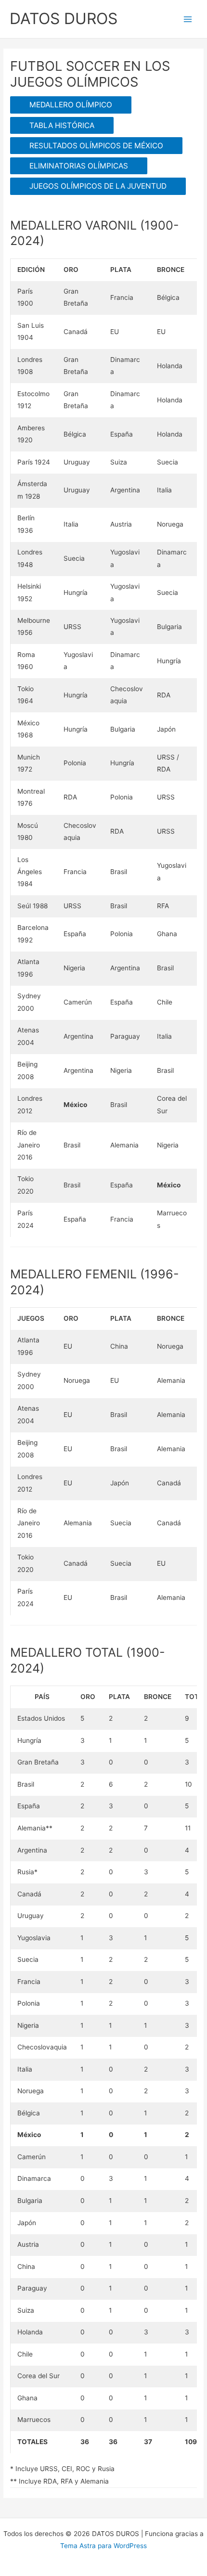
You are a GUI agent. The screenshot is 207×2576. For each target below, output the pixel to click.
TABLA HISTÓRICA (62, 125)
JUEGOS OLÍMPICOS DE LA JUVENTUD (98, 186)
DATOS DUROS (64, 19)
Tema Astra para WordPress (103, 2546)
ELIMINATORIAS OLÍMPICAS (79, 166)
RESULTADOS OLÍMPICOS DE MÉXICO (96, 146)
